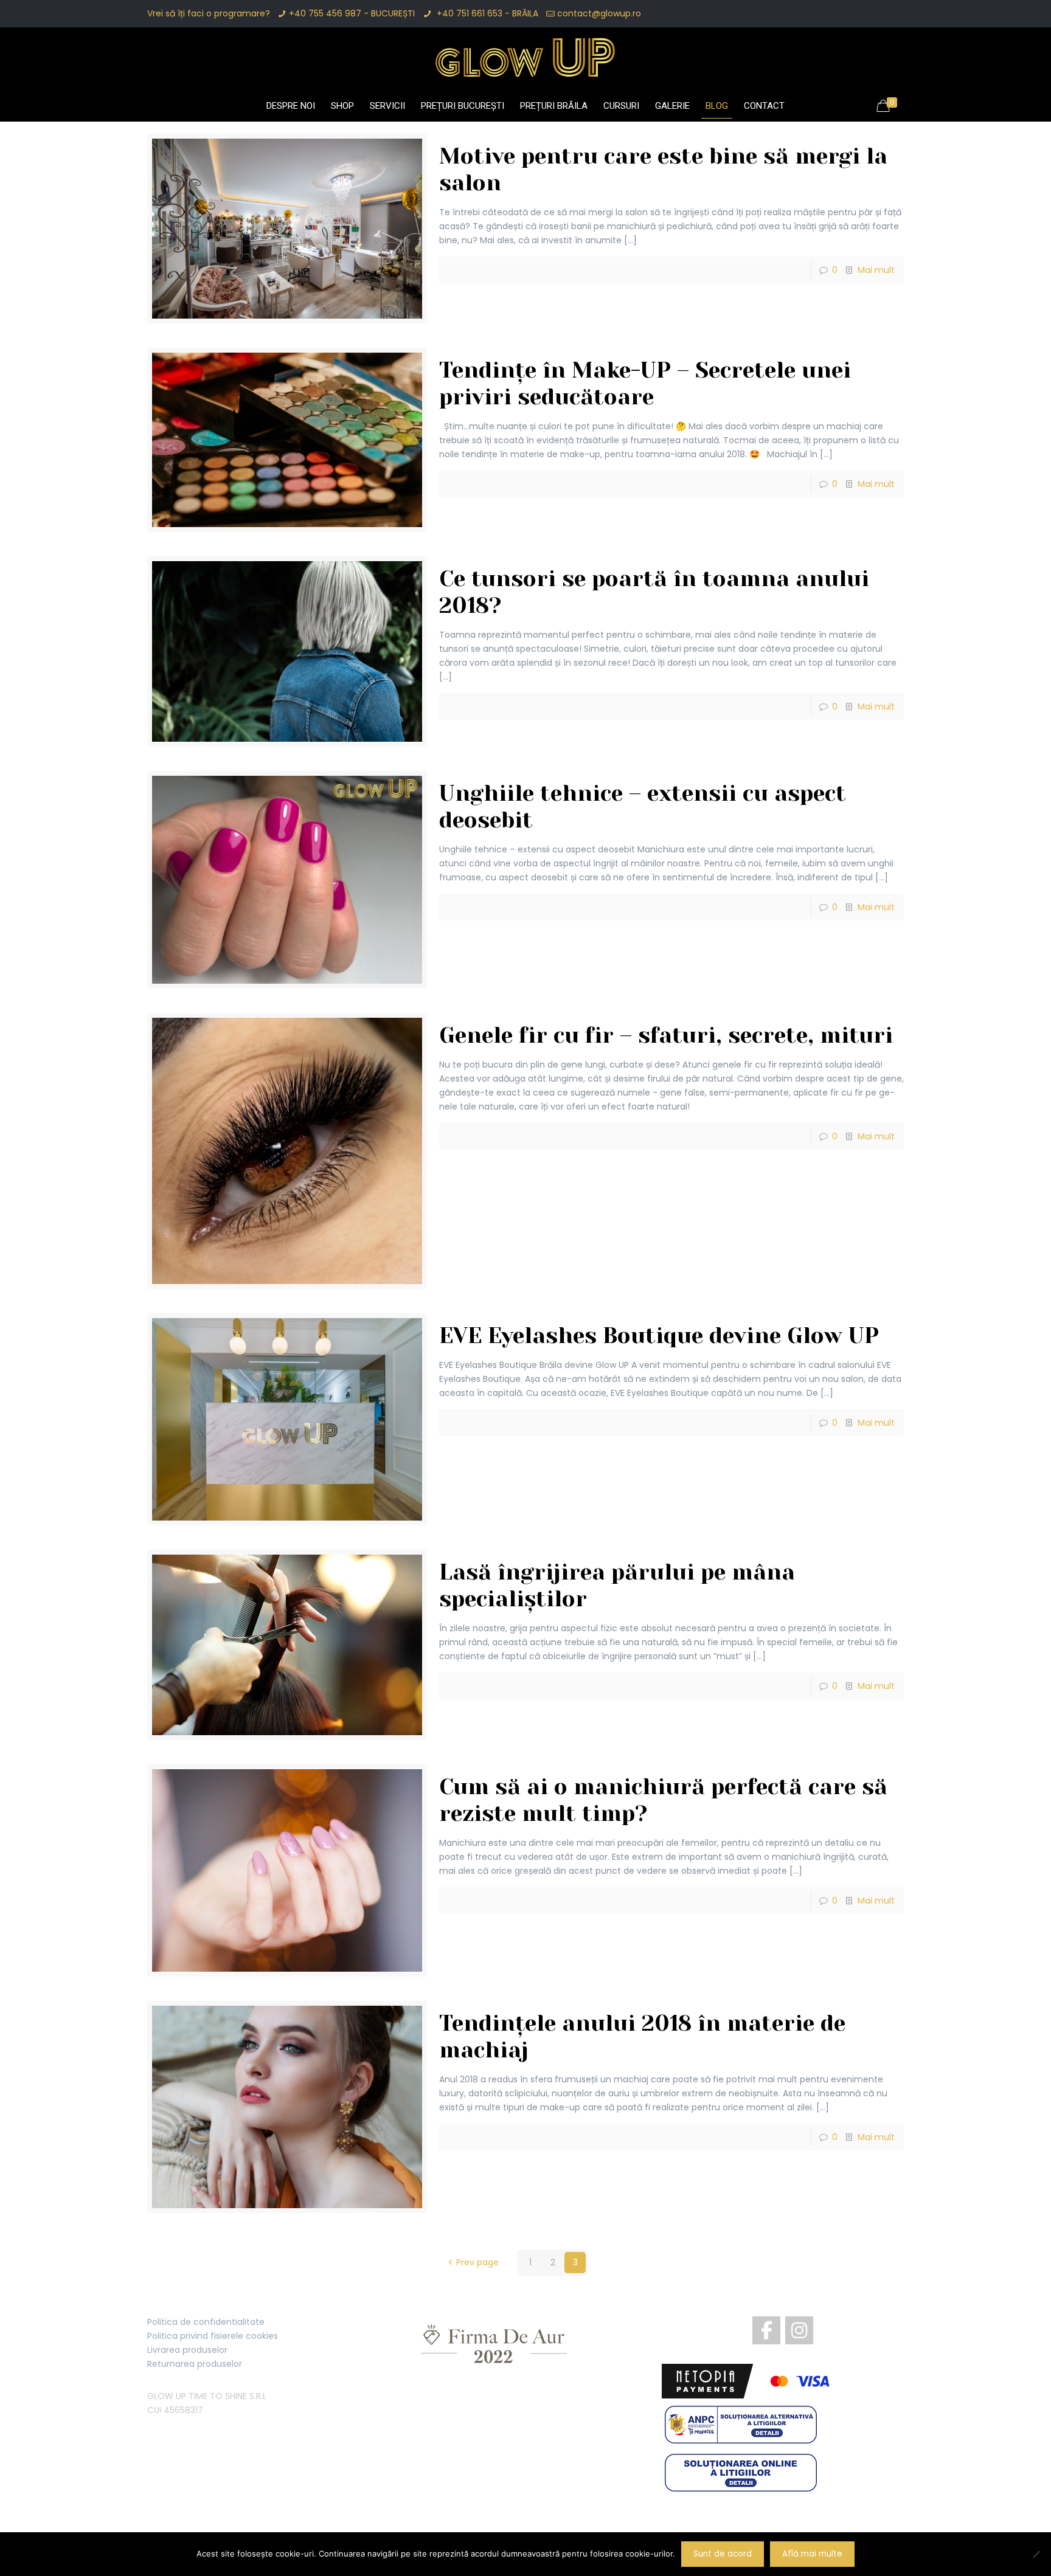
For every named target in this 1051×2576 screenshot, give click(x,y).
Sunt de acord (723, 2554)
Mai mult (876, 270)
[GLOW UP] (525, 57)
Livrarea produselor (187, 2350)
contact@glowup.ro (599, 13)
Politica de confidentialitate (206, 2322)
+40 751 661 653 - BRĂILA (486, 13)
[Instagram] (799, 2330)
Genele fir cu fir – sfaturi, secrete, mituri (666, 1035)
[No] (1036, 2554)
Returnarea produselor (195, 2364)
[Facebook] (766, 2330)
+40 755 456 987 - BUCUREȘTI (352, 13)
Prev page (477, 2262)
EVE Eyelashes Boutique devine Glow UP (659, 1336)
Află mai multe (812, 2554)
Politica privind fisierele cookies (213, 2336)
